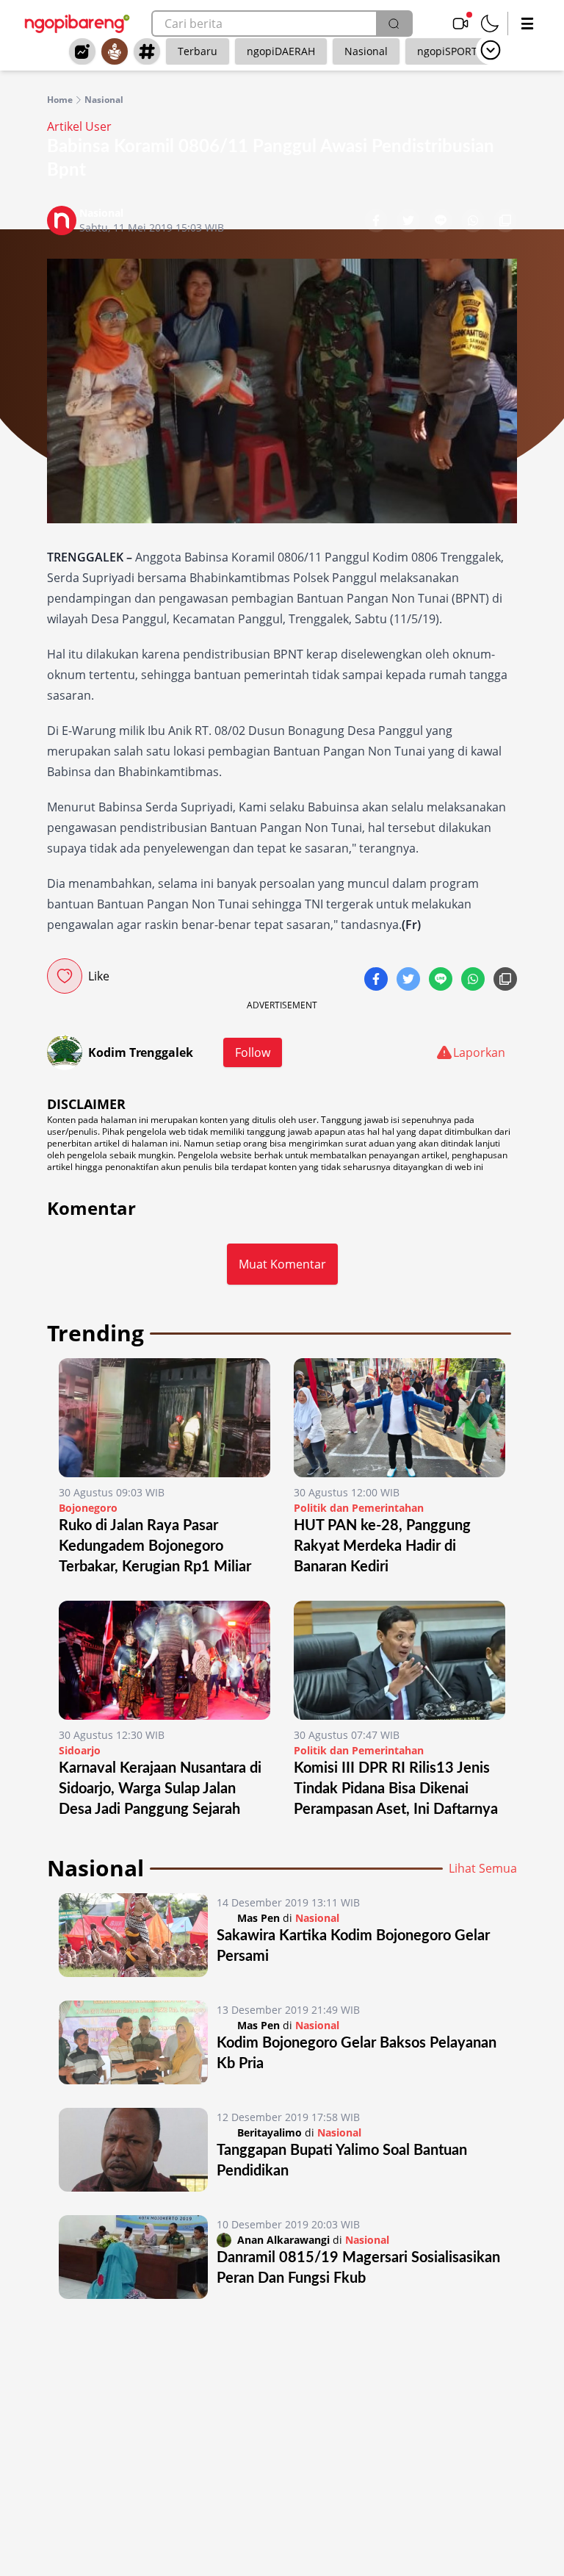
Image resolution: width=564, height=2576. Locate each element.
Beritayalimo (270, 2132)
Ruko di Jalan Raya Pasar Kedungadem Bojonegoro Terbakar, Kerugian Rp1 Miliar (155, 1546)
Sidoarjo (80, 1750)
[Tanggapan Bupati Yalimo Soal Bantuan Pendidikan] (133, 2150)
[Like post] (65, 976)
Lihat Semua (483, 1868)
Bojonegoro (88, 1508)
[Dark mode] (490, 24)
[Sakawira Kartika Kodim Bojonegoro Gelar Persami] (133, 1935)
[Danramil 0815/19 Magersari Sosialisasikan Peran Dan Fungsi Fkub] (133, 2257)
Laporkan (479, 1052)
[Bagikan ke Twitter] (410, 222)
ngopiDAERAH (281, 51)
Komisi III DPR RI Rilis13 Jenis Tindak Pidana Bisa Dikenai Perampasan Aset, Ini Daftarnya (396, 1789)
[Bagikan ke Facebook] (377, 222)
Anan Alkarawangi (283, 2240)
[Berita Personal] (115, 51)
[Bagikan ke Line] (442, 222)
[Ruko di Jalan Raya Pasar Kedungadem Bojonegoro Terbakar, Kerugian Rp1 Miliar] (164, 1418)
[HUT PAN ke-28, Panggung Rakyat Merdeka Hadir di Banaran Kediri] (399, 1418)
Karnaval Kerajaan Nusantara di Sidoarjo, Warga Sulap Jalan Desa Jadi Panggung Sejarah (160, 1789)
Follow (253, 1052)
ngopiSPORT (447, 51)
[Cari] (394, 24)
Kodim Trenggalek (141, 1052)
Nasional (366, 51)
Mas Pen (258, 1918)
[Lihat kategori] (491, 50)
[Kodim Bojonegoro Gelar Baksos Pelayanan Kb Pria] (133, 2042)
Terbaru (198, 51)
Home (60, 100)
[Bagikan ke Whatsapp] (474, 222)
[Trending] (82, 51)
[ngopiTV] (460, 24)
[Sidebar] (527, 24)
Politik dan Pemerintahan (359, 1508)
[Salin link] (505, 222)
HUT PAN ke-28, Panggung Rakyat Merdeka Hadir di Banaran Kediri (382, 1546)
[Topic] (147, 51)
